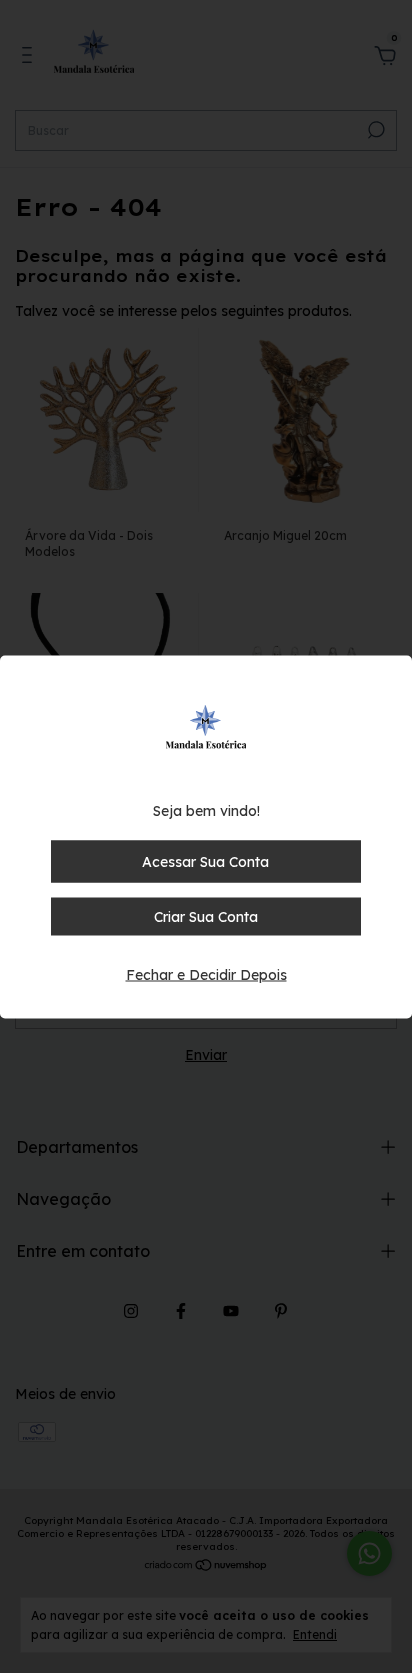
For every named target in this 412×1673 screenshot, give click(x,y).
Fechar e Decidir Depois (206, 974)
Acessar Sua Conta (205, 861)
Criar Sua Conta (206, 916)
